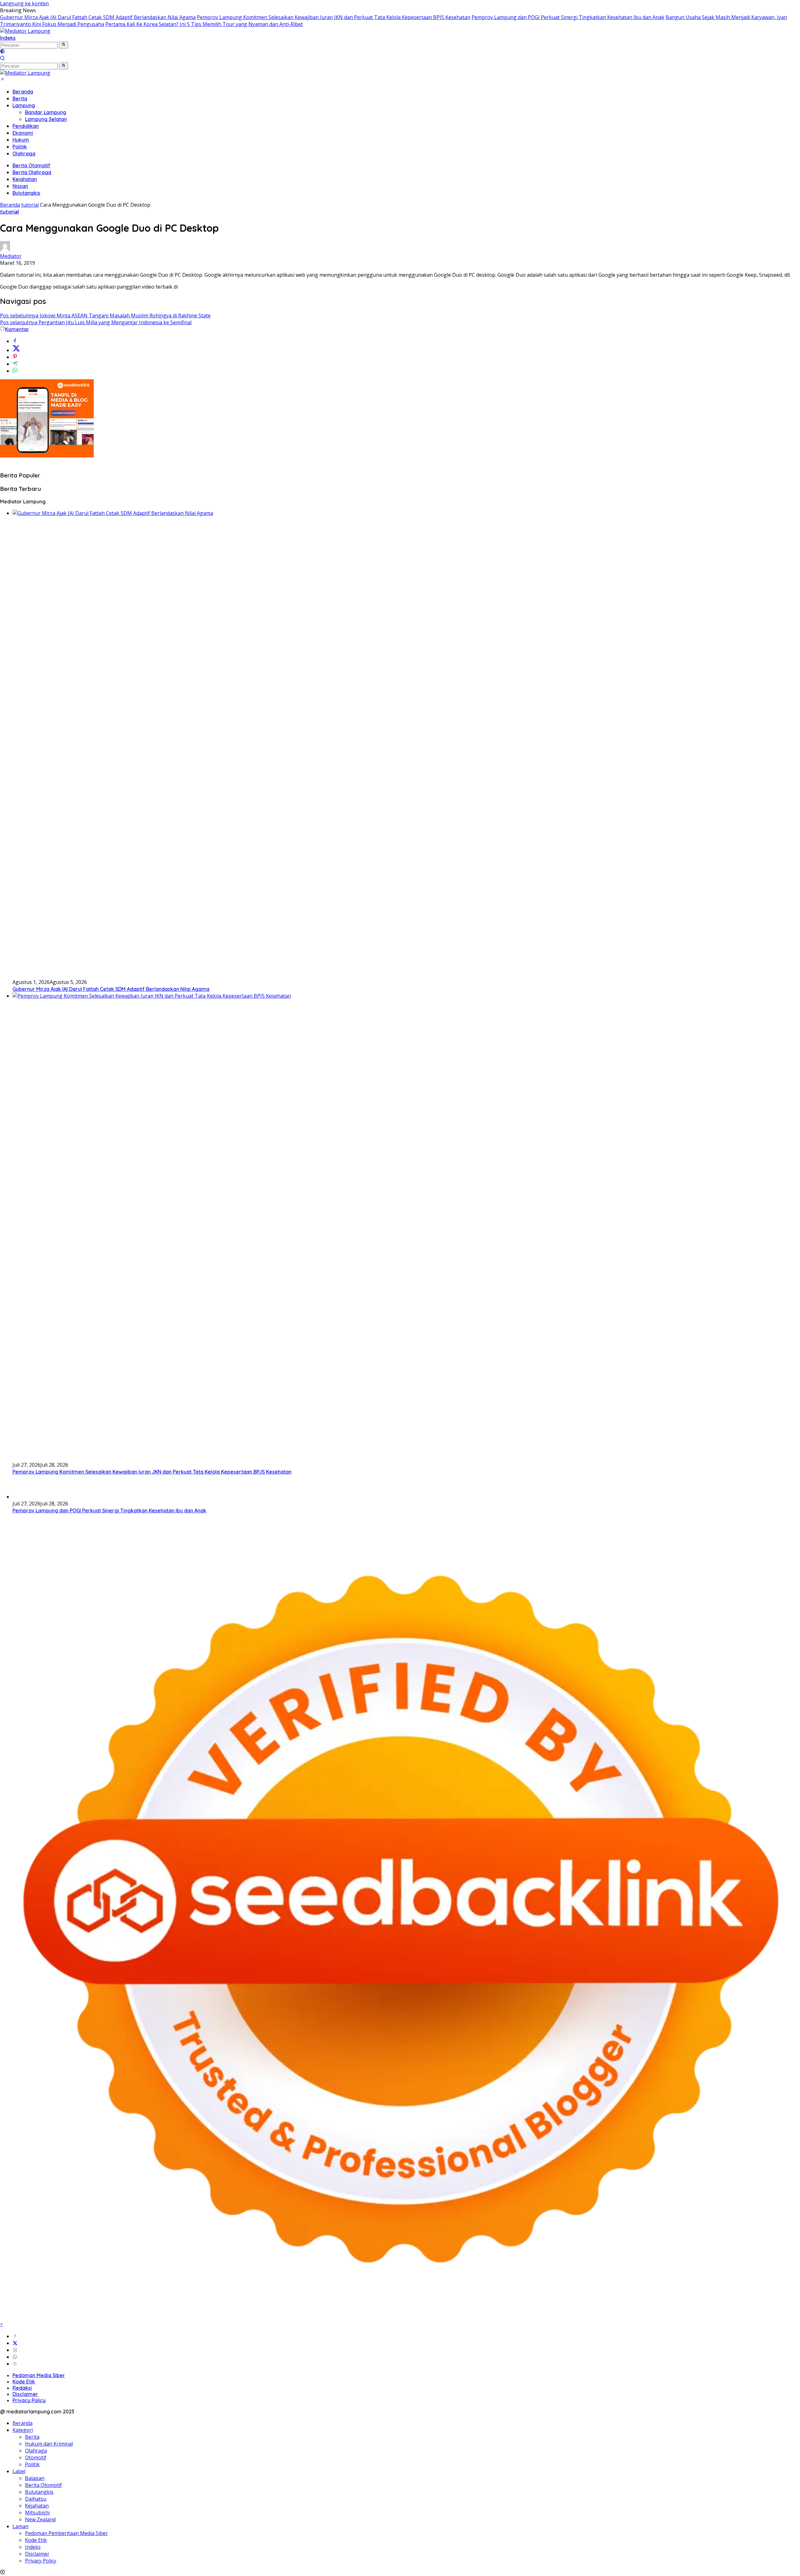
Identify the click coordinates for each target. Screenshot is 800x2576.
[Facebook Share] (15, 341)
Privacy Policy (29, 2400)
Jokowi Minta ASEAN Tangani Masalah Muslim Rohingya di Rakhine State (105, 315)
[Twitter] (15, 2343)
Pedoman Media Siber (39, 2375)
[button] (64, 45)
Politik (20, 147)
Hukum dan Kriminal (49, 2444)
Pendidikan (26, 126)
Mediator (11, 256)
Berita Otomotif (31, 165)
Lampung (24, 105)
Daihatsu (36, 2499)
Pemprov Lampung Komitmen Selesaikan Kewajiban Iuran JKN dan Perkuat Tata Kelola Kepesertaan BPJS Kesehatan (334, 17)
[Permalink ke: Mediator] (5, 249)
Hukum (21, 140)
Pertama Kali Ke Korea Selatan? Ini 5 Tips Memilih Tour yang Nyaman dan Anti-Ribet (204, 24)
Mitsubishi (37, 2513)
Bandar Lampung (46, 112)
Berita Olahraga (32, 172)
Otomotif (36, 2458)
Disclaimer (25, 2394)
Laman (20, 2526)
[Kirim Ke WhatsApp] (15, 371)
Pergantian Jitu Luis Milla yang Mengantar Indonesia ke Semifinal (96, 322)
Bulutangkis (26, 193)
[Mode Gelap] (2, 52)
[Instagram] (15, 2350)
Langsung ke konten (24, 3)
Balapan (35, 2478)
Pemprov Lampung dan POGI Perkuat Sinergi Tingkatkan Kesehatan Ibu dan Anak (568, 17)
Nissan (20, 186)
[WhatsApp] (15, 2357)
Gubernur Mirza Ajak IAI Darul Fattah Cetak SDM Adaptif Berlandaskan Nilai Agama (98, 17)
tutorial (9, 212)
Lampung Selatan (46, 119)
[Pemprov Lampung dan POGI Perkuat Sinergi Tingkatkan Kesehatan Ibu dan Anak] (28, 1497)
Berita (20, 98)
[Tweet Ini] (16, 350)
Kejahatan (25, 179)
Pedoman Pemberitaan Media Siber (66, 2533)
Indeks (8, 38)
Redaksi (22, 2388)
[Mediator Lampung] (25, 31)
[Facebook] (15, 2336)
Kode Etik (24, 2382)
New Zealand (40, 2519)
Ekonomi (23, 133)
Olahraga (24, 154)
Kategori (23, 2430)
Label (19, 2471)
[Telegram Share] (15, 364)
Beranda (23, 92)
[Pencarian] (2, 59)
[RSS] (15, 2364)
